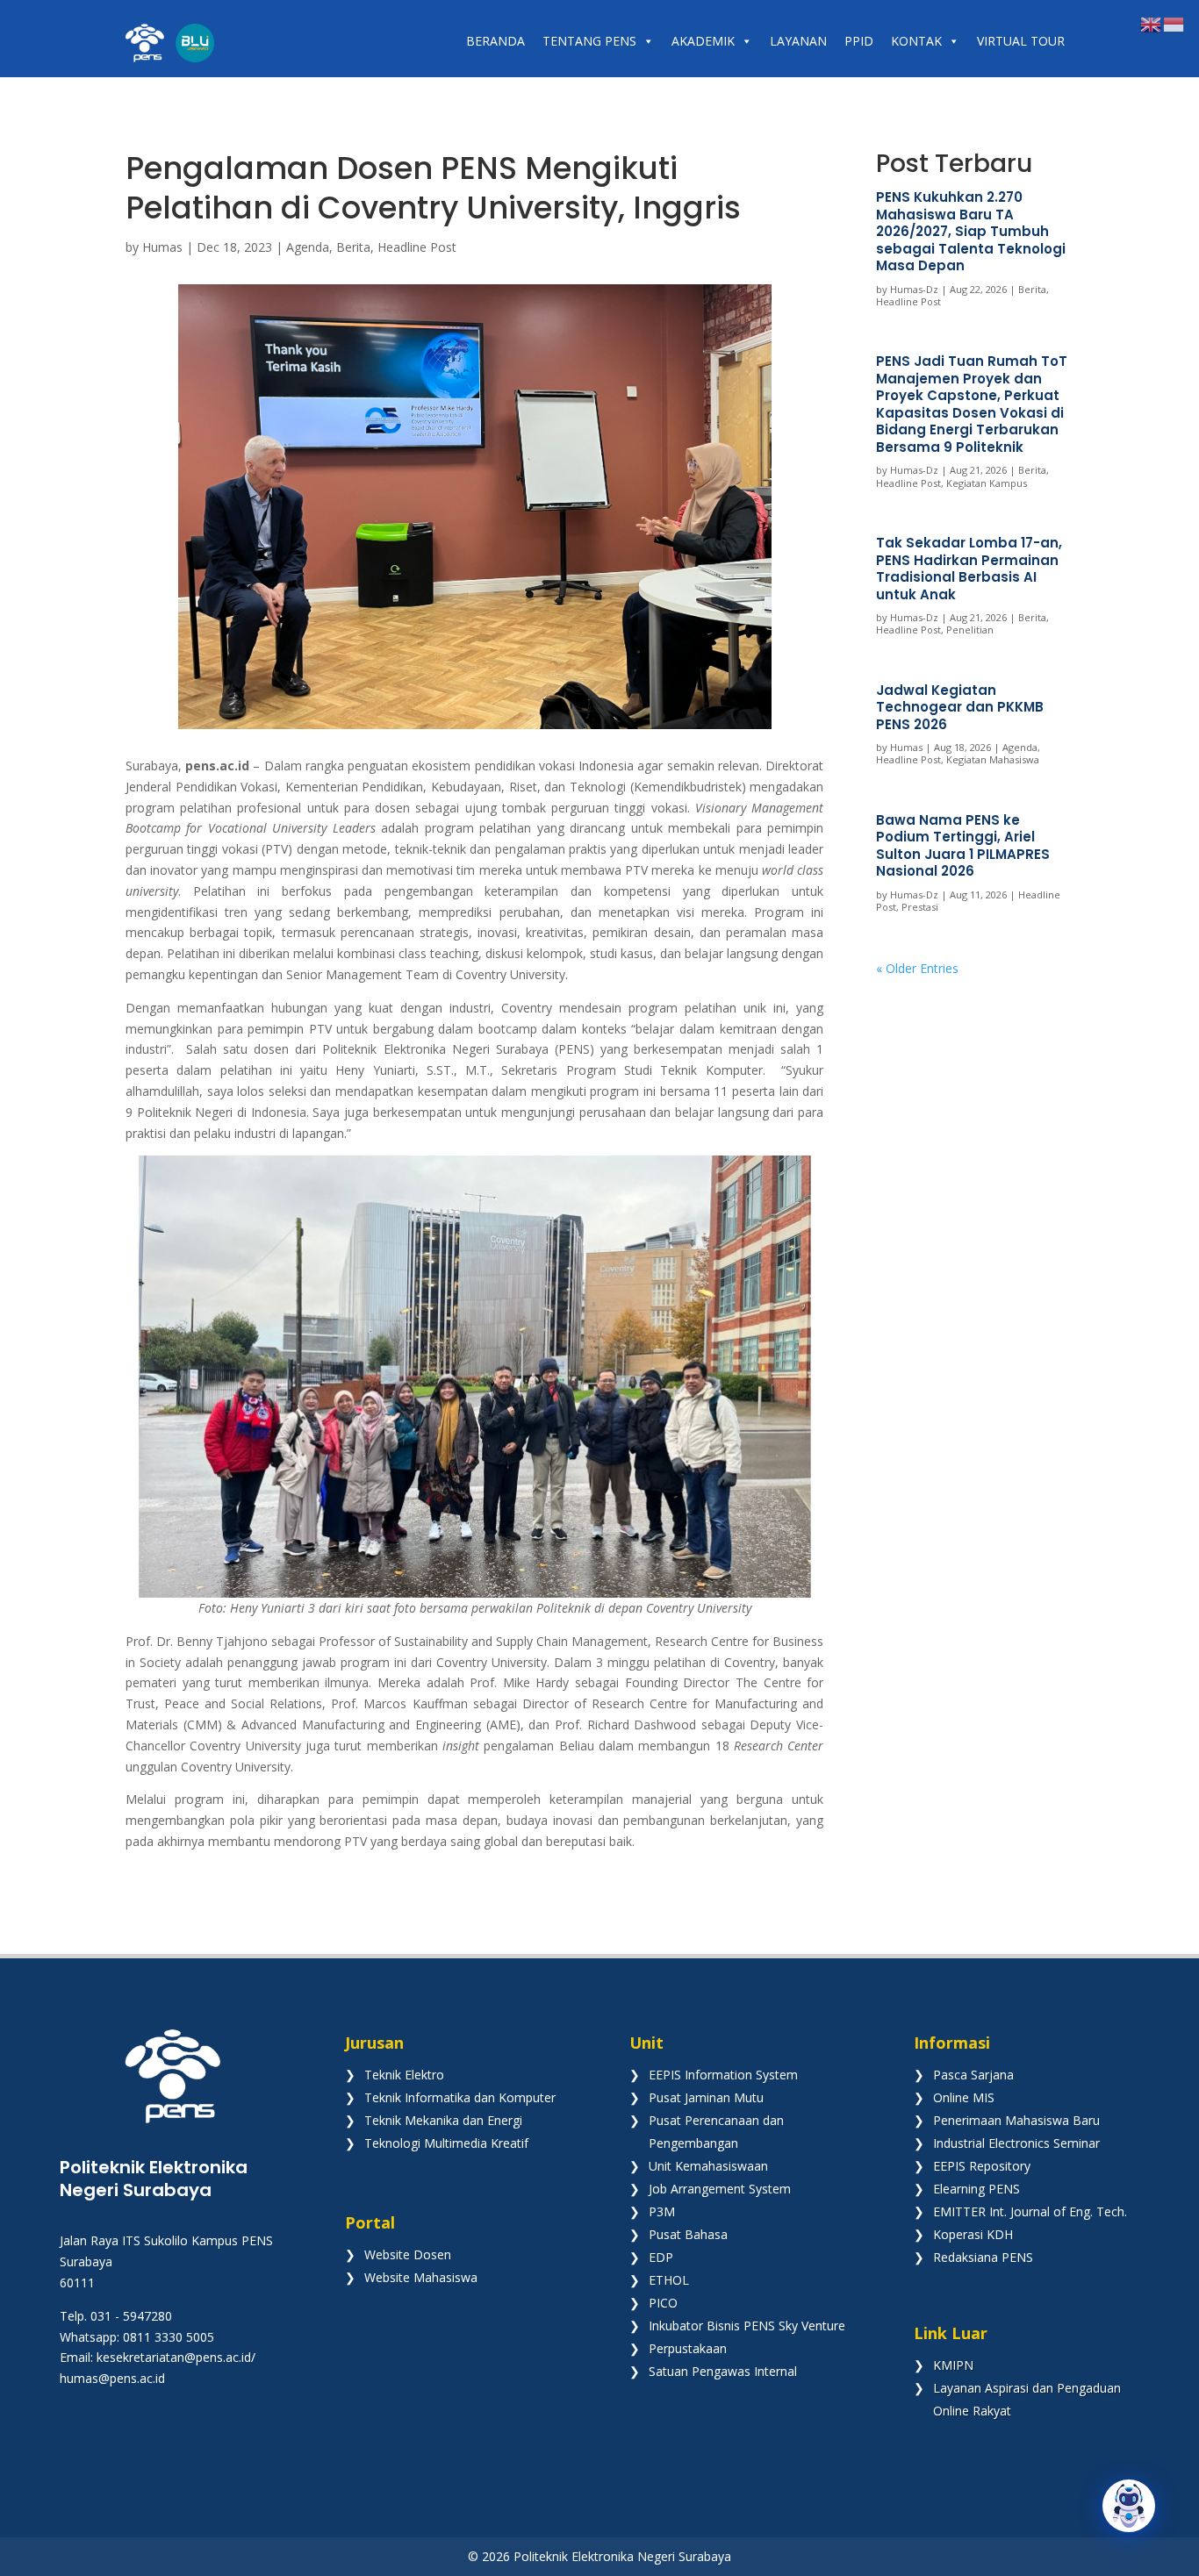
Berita (353, 247)
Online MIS (964, 2097)
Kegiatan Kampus (987, 483)
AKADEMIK (703, 41)
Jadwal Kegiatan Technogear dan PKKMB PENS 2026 (960, 707)
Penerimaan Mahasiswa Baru (1016, 2120)
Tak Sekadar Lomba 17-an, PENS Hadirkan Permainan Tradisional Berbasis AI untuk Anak (969, 569)
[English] (1152, 23)
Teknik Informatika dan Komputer (460, 2097)
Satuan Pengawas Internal (723, 2371)
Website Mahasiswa (421, 2277)
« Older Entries (917, 968)
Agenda (308, 247)
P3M (662, 2211)
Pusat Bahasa (688, 2234)
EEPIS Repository (982, 2166)
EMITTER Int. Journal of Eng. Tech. (1030, 2211)
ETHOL (669, 2280)
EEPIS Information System (723, 2075)
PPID (859, 41)
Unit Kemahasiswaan (708, 2166)
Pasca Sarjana (973, 2075)
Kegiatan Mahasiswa (993, 759)
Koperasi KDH (973, 2234)
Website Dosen (408, 2254)
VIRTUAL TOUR (1021, 41)
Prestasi (920, 907)
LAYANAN (798, 41)
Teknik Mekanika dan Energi (443, 2120)
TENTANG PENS (589, 41)
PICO (663, 2303)
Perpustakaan (688, 2348)
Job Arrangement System (720, 2189)
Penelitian (970, 630)
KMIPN (953, 2365)
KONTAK (916, 41)
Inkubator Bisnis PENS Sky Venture (747, 2326)
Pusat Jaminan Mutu (706, 2097)
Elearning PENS (976, 2189)
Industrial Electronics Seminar (1016, 2143)
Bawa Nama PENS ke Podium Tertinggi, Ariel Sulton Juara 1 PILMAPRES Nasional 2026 (963, 846)
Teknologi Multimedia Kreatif (446, 2143)
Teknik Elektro (404, 2075)
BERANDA (495, 41)
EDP (661, 2257)
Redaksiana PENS (983, 2257)
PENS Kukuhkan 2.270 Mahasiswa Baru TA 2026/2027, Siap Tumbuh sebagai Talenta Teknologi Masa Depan (971, 231)
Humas (162, 247)
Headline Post (417, 247)
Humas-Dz (914, 289)
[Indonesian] (1174, 23)
